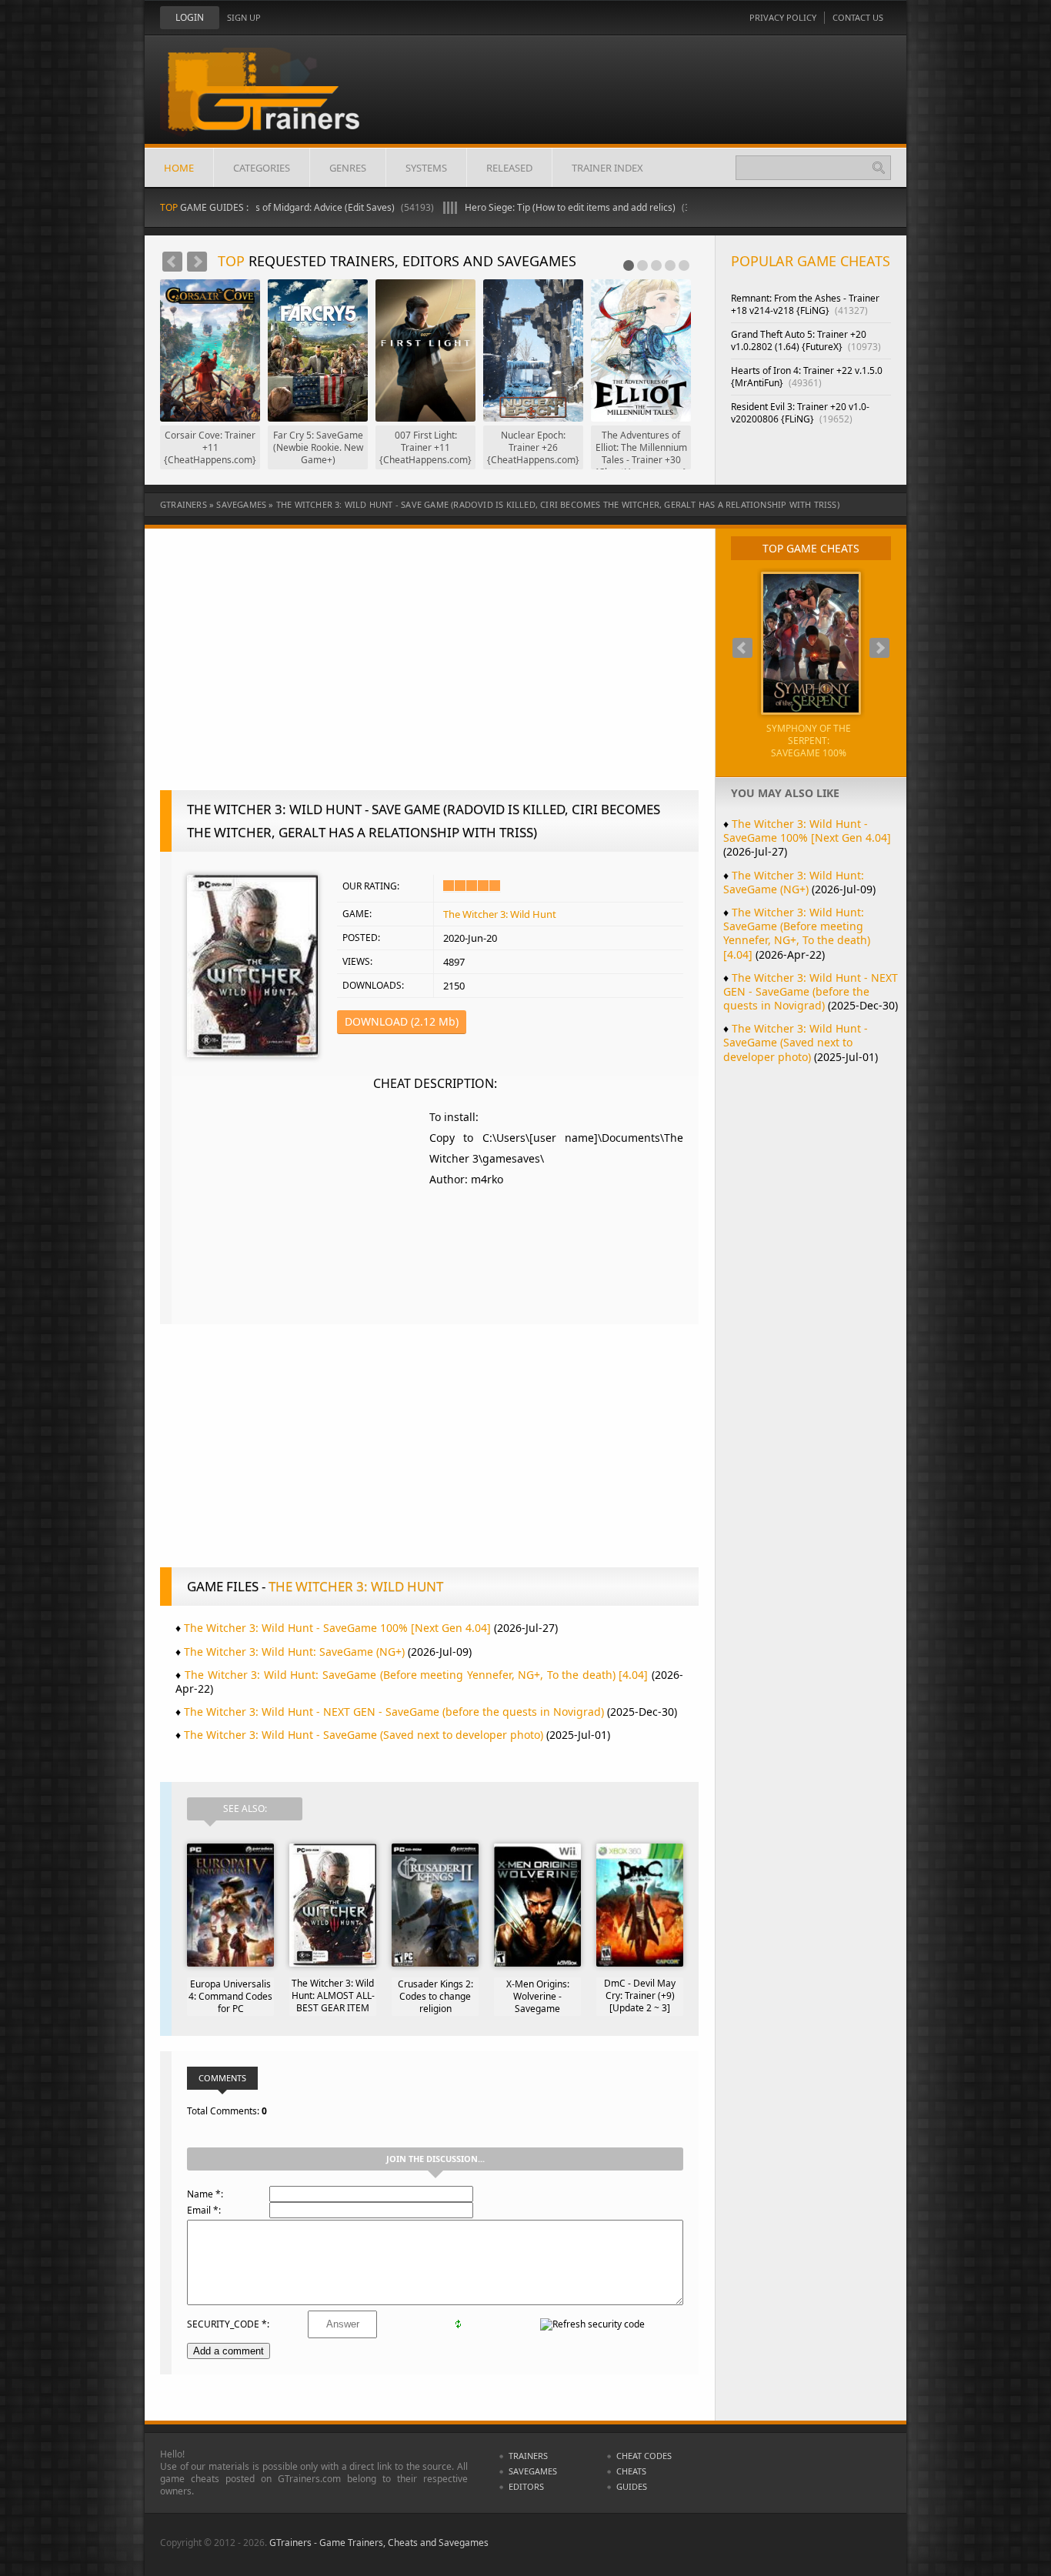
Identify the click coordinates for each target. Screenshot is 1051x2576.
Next (197, 262)
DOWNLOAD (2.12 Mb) (402, 1021)
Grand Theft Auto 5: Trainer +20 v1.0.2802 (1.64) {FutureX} (806, 340)
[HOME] (275, 102)
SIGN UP (244, 17)
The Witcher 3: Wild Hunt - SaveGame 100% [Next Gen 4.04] (337, 1628)
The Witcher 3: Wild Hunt (500, 914)
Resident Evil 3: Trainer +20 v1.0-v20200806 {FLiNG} (800, 413)
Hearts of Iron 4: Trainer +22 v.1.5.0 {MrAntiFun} (807, 377)
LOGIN (190, 17)
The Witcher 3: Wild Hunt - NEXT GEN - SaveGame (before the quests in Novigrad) (394, 1712)
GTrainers (184, 504)
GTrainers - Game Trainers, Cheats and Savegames (379, 2543)
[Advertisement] (429, 667)
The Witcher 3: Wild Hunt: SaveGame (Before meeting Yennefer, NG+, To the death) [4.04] (416, 1675)
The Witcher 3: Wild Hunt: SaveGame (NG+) (294, 1652)
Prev (172, 262)
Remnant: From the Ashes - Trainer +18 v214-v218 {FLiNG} (805, 304)
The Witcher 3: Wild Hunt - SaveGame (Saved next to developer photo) (364, 1735)
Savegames (241, 504)
